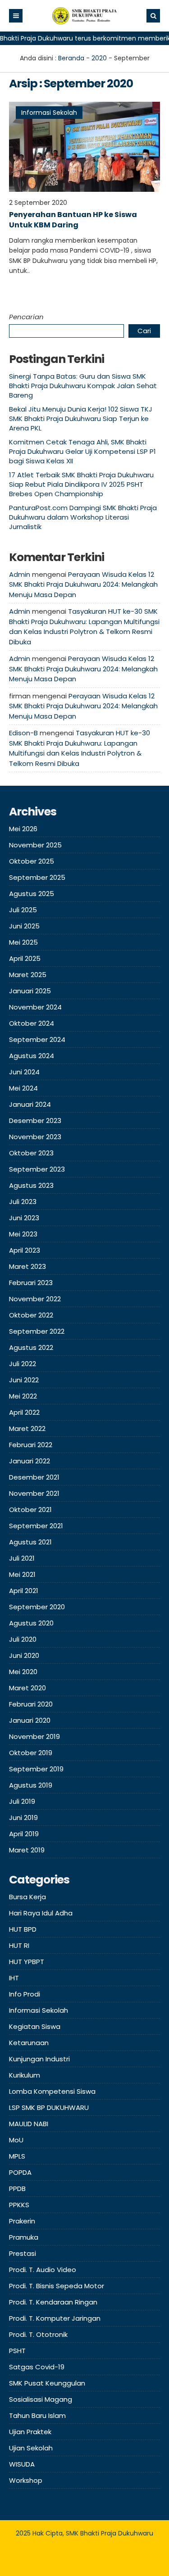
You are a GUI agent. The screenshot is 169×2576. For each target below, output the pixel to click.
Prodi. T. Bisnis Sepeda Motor (57, 2286)
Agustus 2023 (31, 1185)
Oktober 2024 (32, 1023)
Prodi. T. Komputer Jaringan (55, 2318)
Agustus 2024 (32, 1056)
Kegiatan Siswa (35, 2026)
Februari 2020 (31, 1704)
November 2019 (34, 1736)
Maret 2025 (28, 975)
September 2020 (37, 1607)
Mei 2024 (23, 1088)
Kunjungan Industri (39, 2059)
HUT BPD (23, 1929)
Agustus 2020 (31, 1623)
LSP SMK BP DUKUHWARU (49, 2107)
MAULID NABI (29, 2124)
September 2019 (36, 1769)
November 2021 (34, 1493)
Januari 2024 (30, 1104)
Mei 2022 (23, 1396)
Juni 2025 (24, 926)
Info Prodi (25, 1994)
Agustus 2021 (30, 1542)
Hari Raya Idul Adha (41, 1913)
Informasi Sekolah (49, 113)
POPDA (20, 2172)
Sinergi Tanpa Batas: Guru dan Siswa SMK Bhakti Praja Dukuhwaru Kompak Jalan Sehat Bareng (83, 386)
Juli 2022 (23, 1364)
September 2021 (36, 1526)
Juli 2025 (23, 910)
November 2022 (35, 1299)
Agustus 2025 (32, 894)
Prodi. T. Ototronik (38, 2334)
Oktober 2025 (32, 861)
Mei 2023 (23, 1234)
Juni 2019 (23, 1818)
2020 (99, 58)
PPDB (17, 2189)
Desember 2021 (34, 1477)
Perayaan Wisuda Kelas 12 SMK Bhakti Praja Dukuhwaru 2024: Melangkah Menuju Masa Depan (83, 584)
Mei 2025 (23, 942)
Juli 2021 (22, 1558)
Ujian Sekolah (31, 2448)
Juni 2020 (24, 1655)
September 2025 (37, 877)
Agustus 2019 (31, 1785)
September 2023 (37, 1169)
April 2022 (24, 1412)
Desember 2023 (35, 1120)
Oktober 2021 (30, 1510)
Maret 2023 (27, 1266)
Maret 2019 (27, 1850)
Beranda (71, 58)
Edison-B (23, 733)
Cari (144, 331)
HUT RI (19, 1945)
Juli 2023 (23, 1202)
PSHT (17, 2351)
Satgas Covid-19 (37, 2367)
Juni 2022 (24, 1380)
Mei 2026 (23, 829)
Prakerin (22, 2221)
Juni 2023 (24, 1218)
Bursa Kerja (27, 1897)
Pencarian (26, 317)
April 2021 (24, 1591)
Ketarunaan (29, 2043)
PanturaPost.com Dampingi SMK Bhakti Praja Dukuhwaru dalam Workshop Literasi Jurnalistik (83, 517)
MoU (16, 2140)
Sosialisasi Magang (41, 2399)
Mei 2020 (23, 1672)
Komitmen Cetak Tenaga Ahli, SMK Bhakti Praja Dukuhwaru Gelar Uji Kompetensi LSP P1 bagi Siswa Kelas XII (82, 451)
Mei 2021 (22, 1574)
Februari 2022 (31, 1445)
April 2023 (25, 1250)
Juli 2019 (22, 1801)
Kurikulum (25, 2075)
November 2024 (35, 1007)
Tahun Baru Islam (37, 2415)
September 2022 (37, 1331)
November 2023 (35, 1137)
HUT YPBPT (27, 1962)
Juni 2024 (24, 1072)
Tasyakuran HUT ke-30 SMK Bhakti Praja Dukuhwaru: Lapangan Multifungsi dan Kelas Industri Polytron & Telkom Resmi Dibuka (84, 627)
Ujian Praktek (30, 2432)
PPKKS (19, 2205)
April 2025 (25, 958)
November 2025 (35, 845)
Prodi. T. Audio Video (43, 2270)
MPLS (17, 2156)
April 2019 (24, 1834)
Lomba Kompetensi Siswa (52, 2091)
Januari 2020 (30, 1720)
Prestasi (23, 2253)
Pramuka (24, 2237)
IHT (14, 1978)
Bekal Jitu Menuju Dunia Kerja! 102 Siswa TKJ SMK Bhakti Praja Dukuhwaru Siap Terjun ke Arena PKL (81, 419)
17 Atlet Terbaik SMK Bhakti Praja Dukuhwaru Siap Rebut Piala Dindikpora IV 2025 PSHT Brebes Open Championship (81, 484)
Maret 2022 (27, 1428)
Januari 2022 (30, 1461)
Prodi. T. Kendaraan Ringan (53, 2302)
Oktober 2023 (31, 1153)
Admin (20, 574)
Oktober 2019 (31, 1753)
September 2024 (37, 1039)
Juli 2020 (23, 1639)
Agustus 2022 (31, 1347)
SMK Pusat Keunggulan (47, 2383)
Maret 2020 (27, 1688)
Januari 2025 (30, 991)
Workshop (26, 2480)
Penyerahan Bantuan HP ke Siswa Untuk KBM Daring (73, 220)
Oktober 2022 (31, 1315)
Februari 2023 (31, 1283)
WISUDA (22, 2464)
